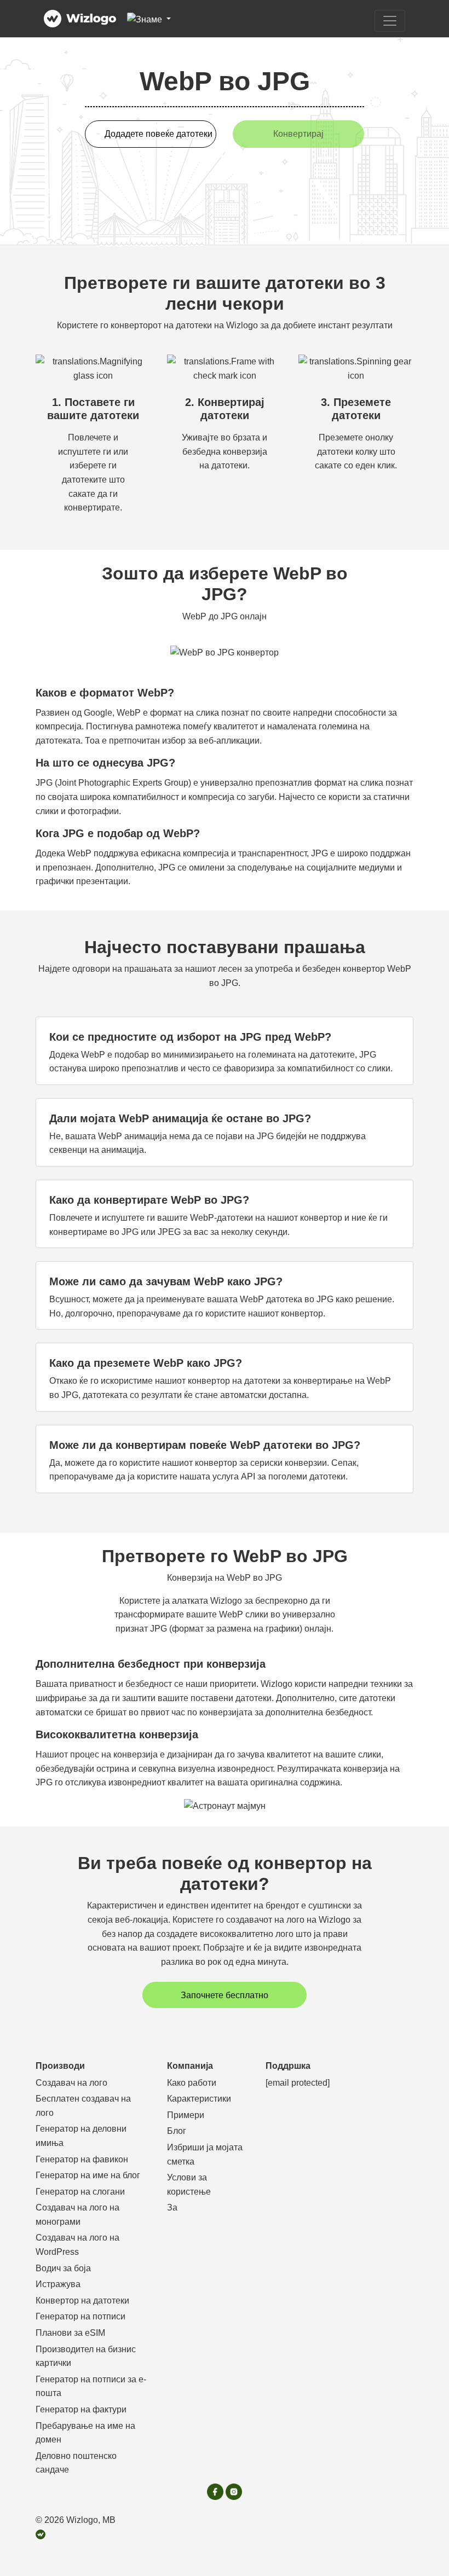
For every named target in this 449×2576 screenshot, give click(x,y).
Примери (186, 2115)
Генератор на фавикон (82, 2159)
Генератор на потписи (80, 2316)
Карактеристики (199, 2099)
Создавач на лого (71, 2083)
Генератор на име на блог (88, 2175)
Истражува (58, 2284)
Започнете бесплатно (225, 1995)
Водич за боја (63, 2268)
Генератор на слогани (80, 2192)
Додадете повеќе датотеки (159, 134)
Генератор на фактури (81, 2409)
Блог (177, 2131)
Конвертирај (298, 134)
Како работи (192, 2083)
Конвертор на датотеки (82, 2301)
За (172, 2207)
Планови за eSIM (70, 2333)
